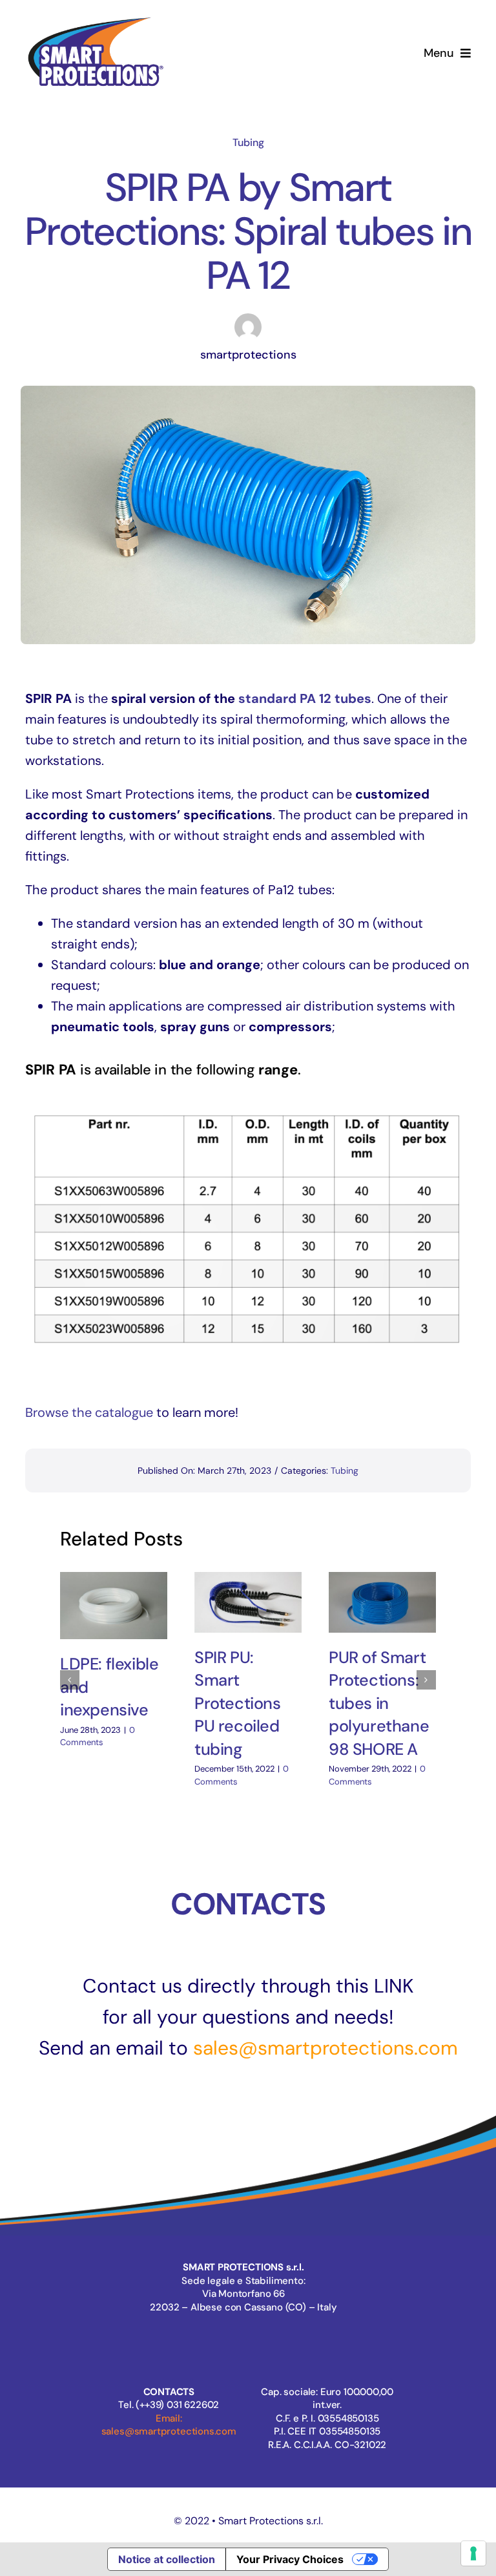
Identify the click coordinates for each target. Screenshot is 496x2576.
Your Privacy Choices (290, 2559)
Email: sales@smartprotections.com (169, 2425)
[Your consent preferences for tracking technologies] (473, 2553)
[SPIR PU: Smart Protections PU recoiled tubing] (248, 1602)
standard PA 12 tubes (305, 698)
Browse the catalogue (89, 1412)
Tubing (248, 142)
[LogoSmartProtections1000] (95, 18)
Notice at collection (167, 2559)
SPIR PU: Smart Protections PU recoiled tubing (238, 1703)
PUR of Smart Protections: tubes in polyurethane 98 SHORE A (379, 1703)
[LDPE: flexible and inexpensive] (114, 1606)
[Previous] (70, 1680)
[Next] (426, 1680)
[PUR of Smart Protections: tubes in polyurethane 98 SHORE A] (382, 1602)
